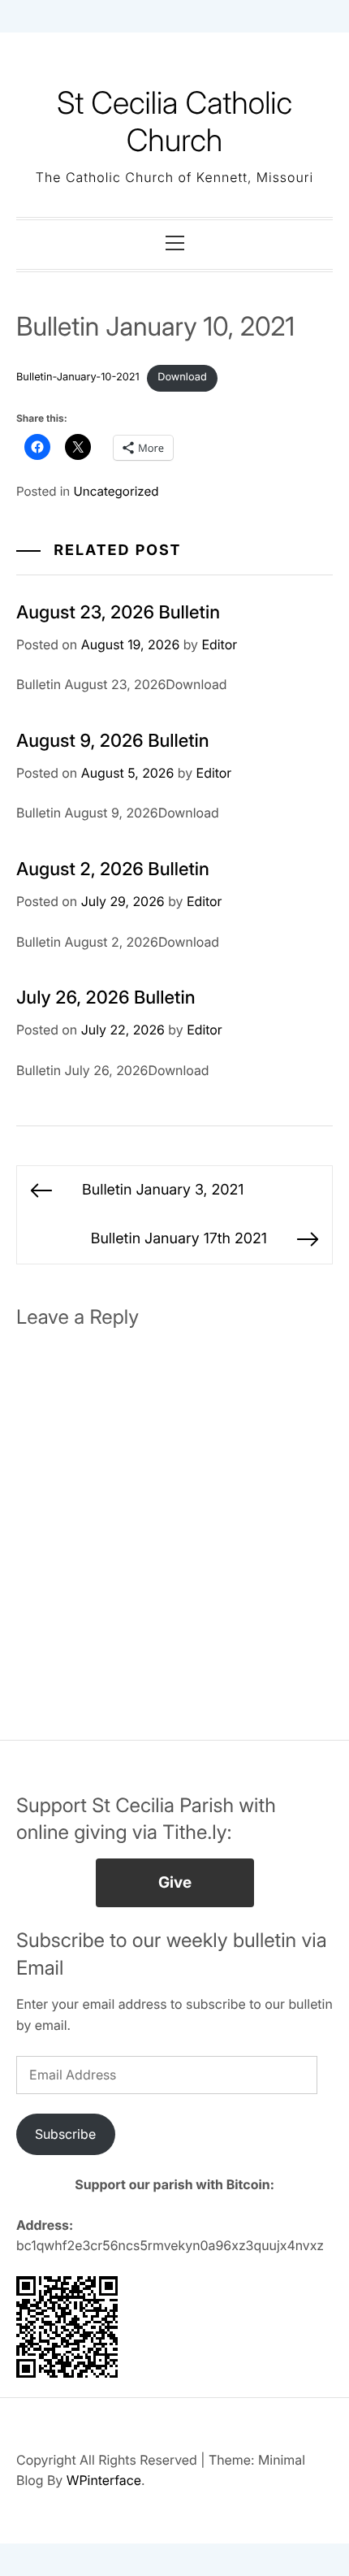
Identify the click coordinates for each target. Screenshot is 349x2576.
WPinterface (104, 2480)
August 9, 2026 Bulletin (113, 741)
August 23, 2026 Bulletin (118, 613)
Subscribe (65, 2134)
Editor (219, 644)
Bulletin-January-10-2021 (78, 377)
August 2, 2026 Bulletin (113, 870)
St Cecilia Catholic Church (174, 122)
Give (175, 1882)
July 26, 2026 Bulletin (106, 998)
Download (182, 377)
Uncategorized (116, 491)
